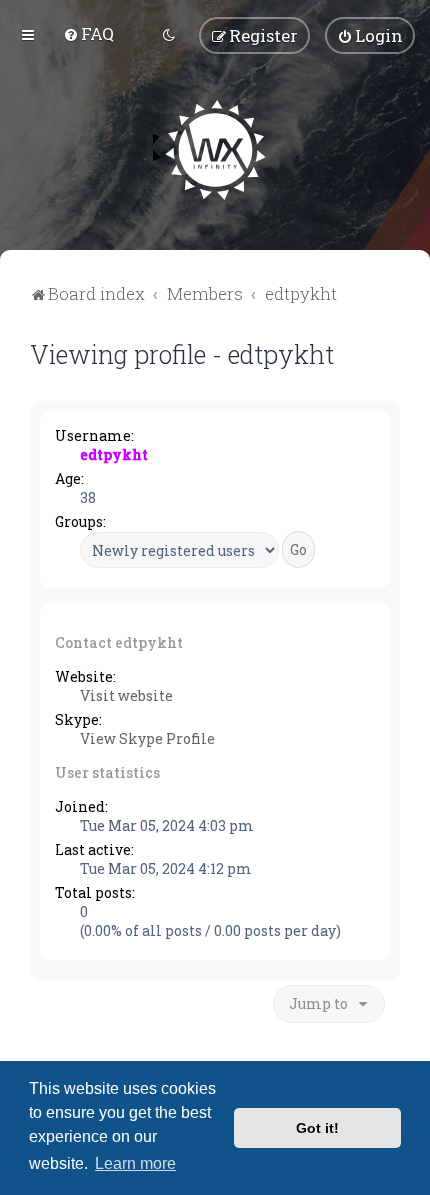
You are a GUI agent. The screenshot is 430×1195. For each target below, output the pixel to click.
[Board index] (215, 150)
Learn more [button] (135, 1163)
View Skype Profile (147, 738)
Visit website (126, 695)
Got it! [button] (317, 1128)
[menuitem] (88, 33)
